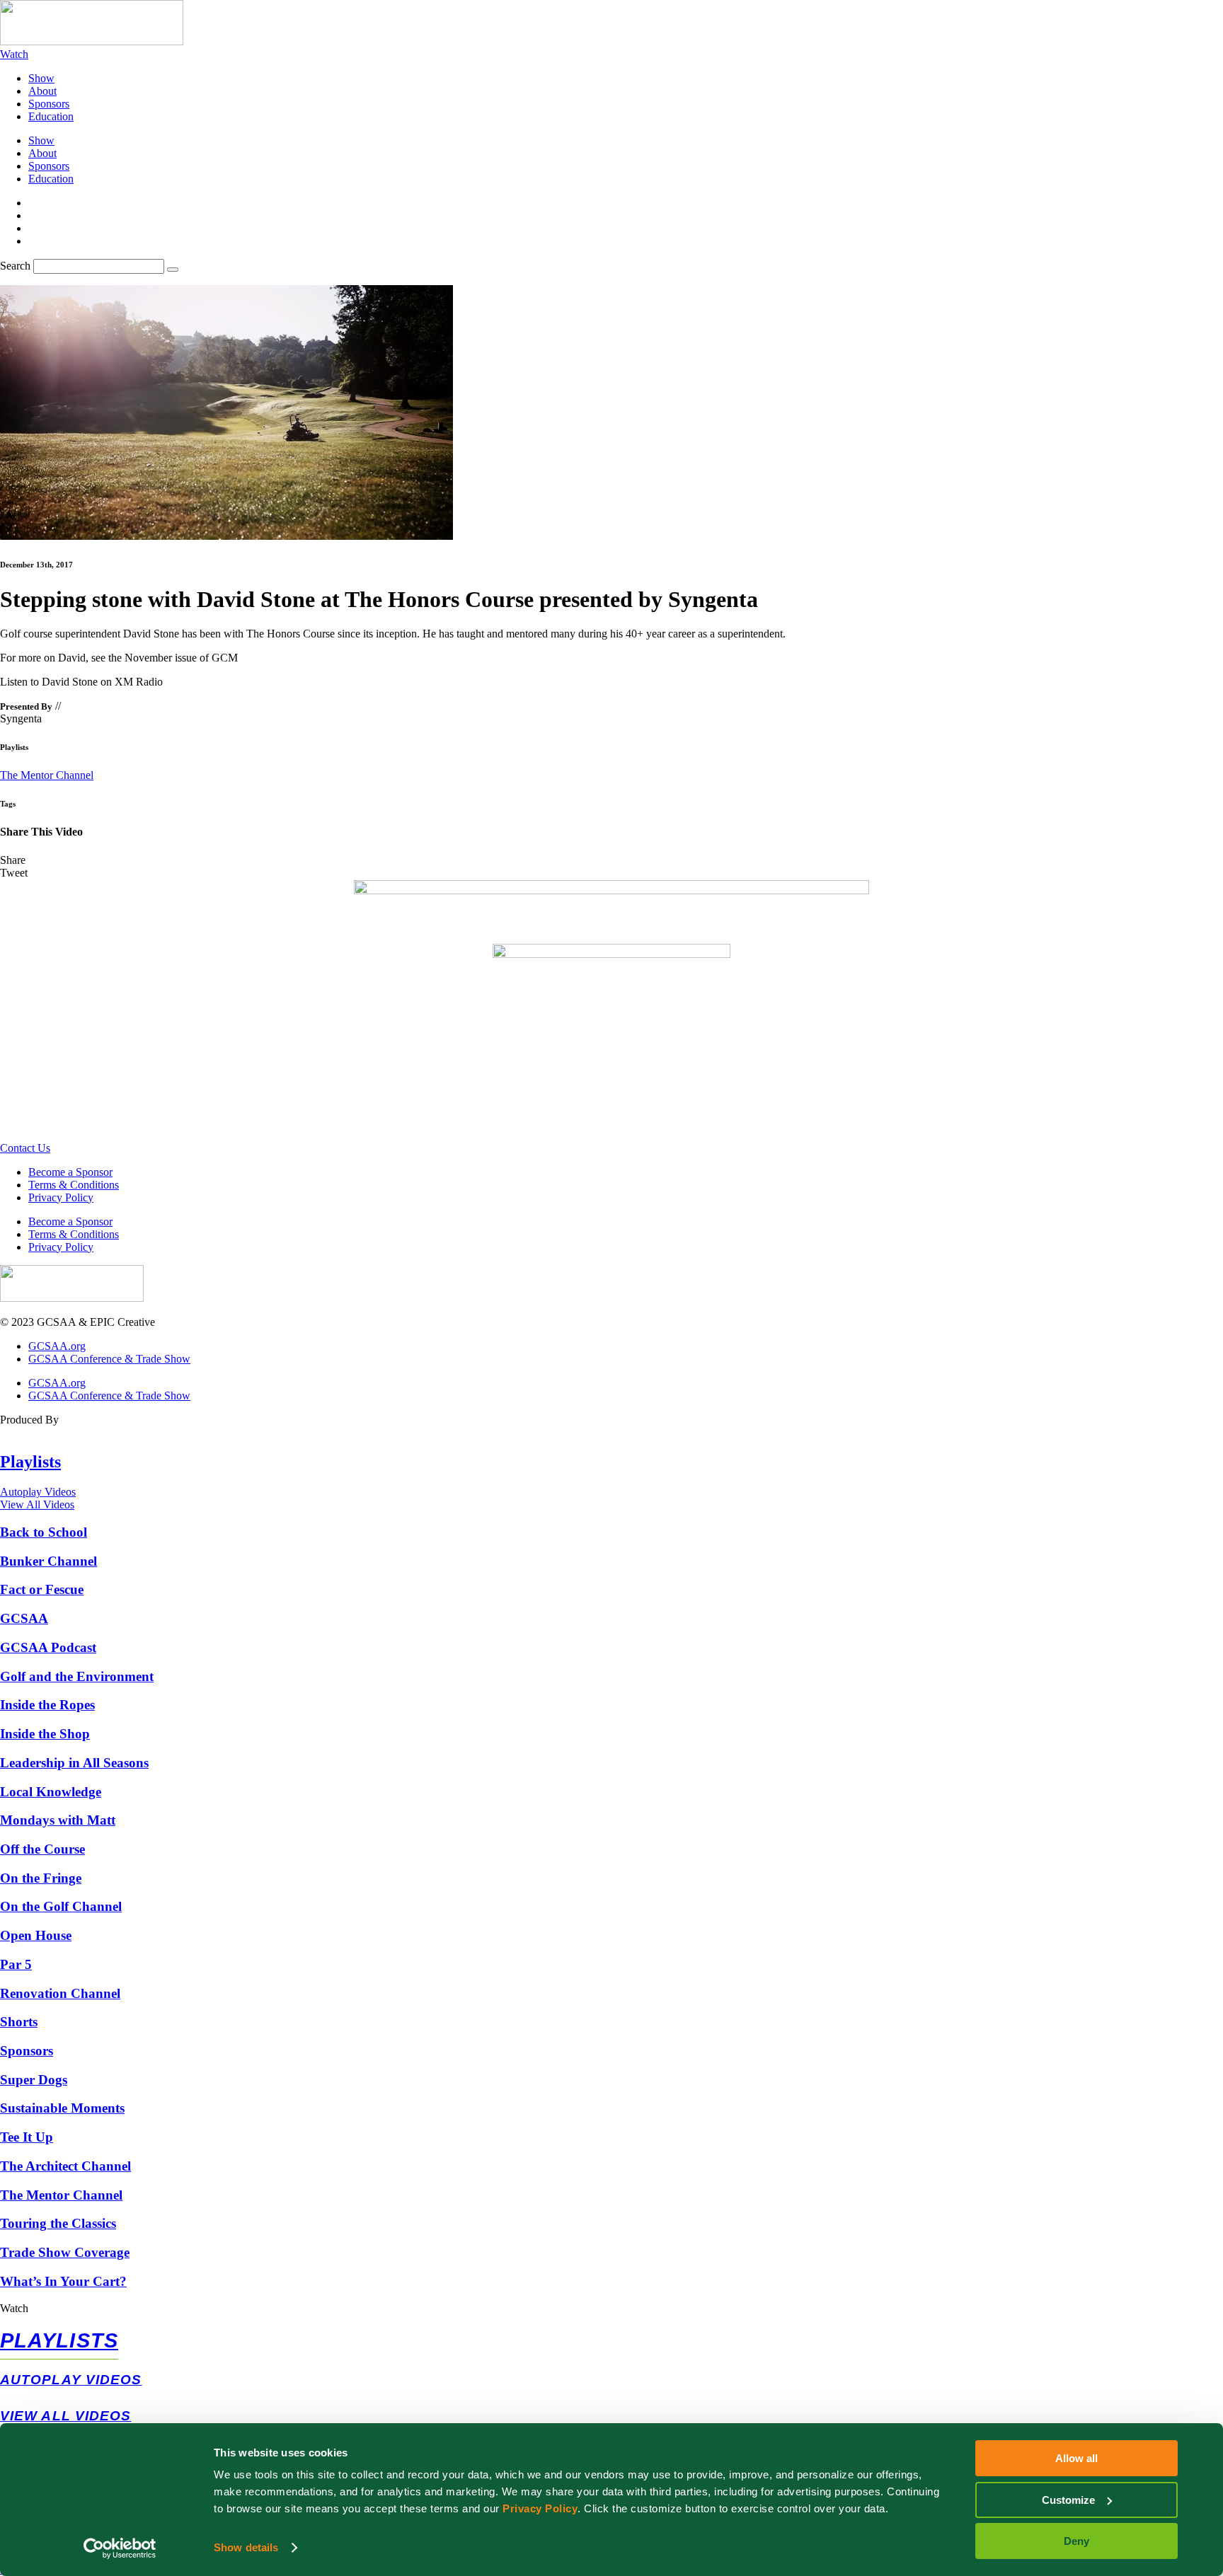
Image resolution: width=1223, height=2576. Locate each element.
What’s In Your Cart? (63, 2281)
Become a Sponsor (70, 1172)
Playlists (30, 1462)
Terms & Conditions (74, 1185)
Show (41, 78)
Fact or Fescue (42, 1589)
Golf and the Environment (77, 1676)
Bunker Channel (48, 1561)
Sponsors (49, 104)
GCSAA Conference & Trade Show (109, 1359)
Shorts (19, 2022)
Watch (14, 2308)
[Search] (173, 270)
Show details (246, 2547)
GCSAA (24, 1618)
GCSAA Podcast (48, 1647)
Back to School (44, 1532)
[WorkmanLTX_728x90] (611, 890)
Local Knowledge (51, 1792)
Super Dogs (34, 2080)
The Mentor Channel (47, 775)
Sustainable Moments (62, 2108)
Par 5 (16, 1964)
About (42, 91)
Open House (36, 1935)
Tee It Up (27, 2137)
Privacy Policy (540, 2508)
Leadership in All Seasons (74, 1763)
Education (51, 116)
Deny (1076, 2541)
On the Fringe (41, 1878)
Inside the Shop (45, 1734)
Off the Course (42, 1849)
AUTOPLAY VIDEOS (71, 2380)
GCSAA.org (57, 1346)
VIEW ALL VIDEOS (66, 2416)
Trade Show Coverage (65, 2252)
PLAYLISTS (59, 2340)
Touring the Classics (58, 2223)
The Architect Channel (65, 2166)
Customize (1068, 2500)
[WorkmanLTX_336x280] (611, 954)
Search (15, 266)
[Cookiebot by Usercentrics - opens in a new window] (120, 2548)
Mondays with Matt (58, 1820)
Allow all (1076, 2458)
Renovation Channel (60, 1993)
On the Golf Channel (61, 1906)
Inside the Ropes (47, 1705)
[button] (611, 860)
